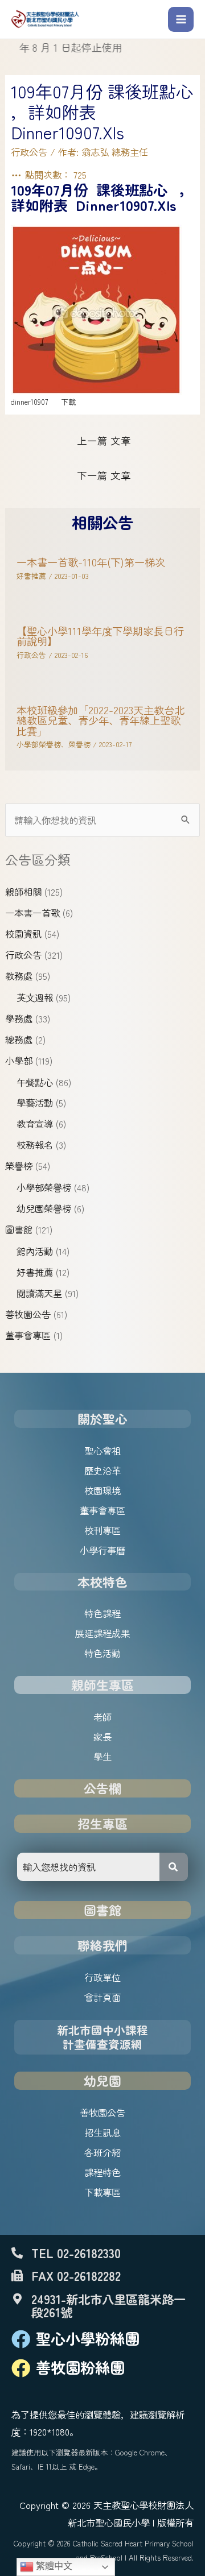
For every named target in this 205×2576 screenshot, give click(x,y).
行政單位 (102, 1977)
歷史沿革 (102, 1471)
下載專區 (102, 2192)
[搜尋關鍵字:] (102, 820)
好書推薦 (35, 1272)
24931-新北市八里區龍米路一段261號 (108, 2305)
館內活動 (35, 1251)
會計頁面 (102, 1997)
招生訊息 (102, 2132)
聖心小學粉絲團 (88, 2338)
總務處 (19, 1039)
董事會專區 (28, 1335)
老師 (102, 1717)
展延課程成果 (102, 1633)
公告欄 (102, 1788)
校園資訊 (23, 934)
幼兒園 (102, 2080)
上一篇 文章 (104, 440)
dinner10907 (29, 402)
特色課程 (102, 1613)
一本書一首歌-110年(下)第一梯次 (91, 562)
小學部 (19, 1061)
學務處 (19, 1018)
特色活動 (102, 1653)
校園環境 (102, 1490)
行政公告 (23, 955)
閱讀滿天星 (39, 1293)
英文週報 (35, 997)
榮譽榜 (19, 1166)
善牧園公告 (28, 1314)
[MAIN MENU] (181, 20)
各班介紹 (102, 2152)
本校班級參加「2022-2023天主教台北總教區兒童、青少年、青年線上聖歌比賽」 (101, 720)
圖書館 (19, 1229)
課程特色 (102, 2172)
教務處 (19, 976)
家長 (102, 1737)
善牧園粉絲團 (80, 2367)
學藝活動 (35, 1103)
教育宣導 (35, 1124)
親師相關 (23, 892)
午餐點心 (35, 1082)
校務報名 (35, 1145)
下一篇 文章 (104, 475)
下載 (68, 402)
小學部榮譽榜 (44, 1187)
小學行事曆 (102, 1550)
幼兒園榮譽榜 (44, 1208)
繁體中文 (53, 2566)
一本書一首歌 (32, 913)
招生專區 (102, 1823)
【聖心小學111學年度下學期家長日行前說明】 (100, 636)
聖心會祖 (102, 1451)
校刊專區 (102, 1530)
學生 (102, 1757)
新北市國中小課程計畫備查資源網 (102, 2037)
